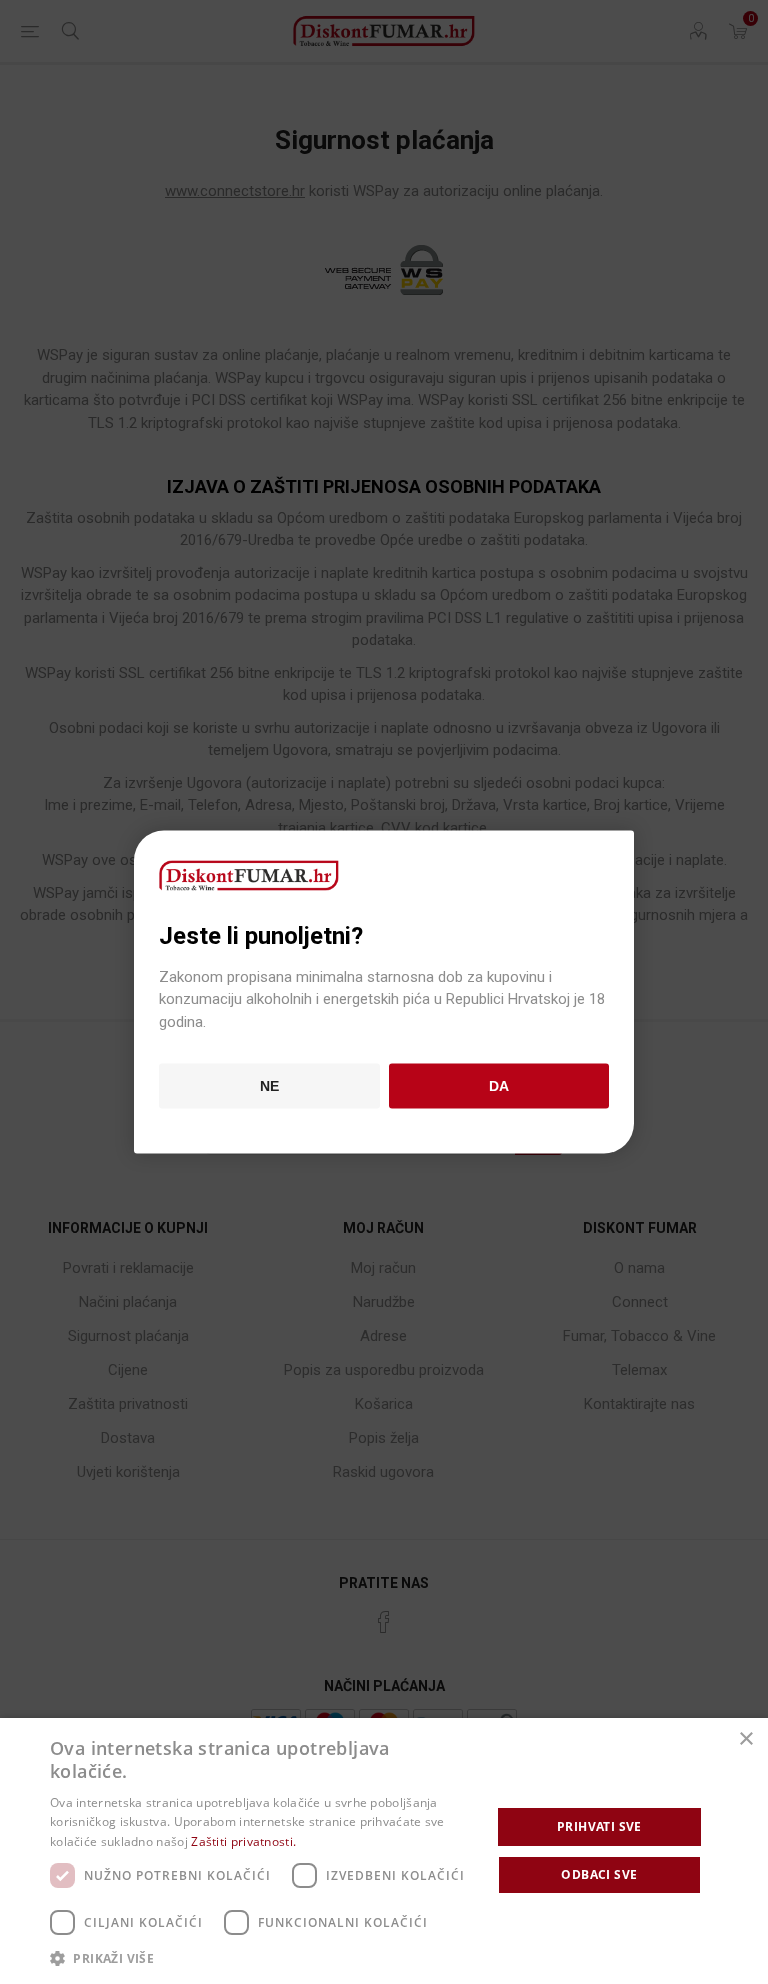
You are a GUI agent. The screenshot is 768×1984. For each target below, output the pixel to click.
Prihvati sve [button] (599, 1826)
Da (499, 1086)
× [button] (745, 1739)
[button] (264, 1957)
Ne (269, 1086)
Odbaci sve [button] (599, 1874)
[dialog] (384, 1851)
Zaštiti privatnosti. (243, 1841)
